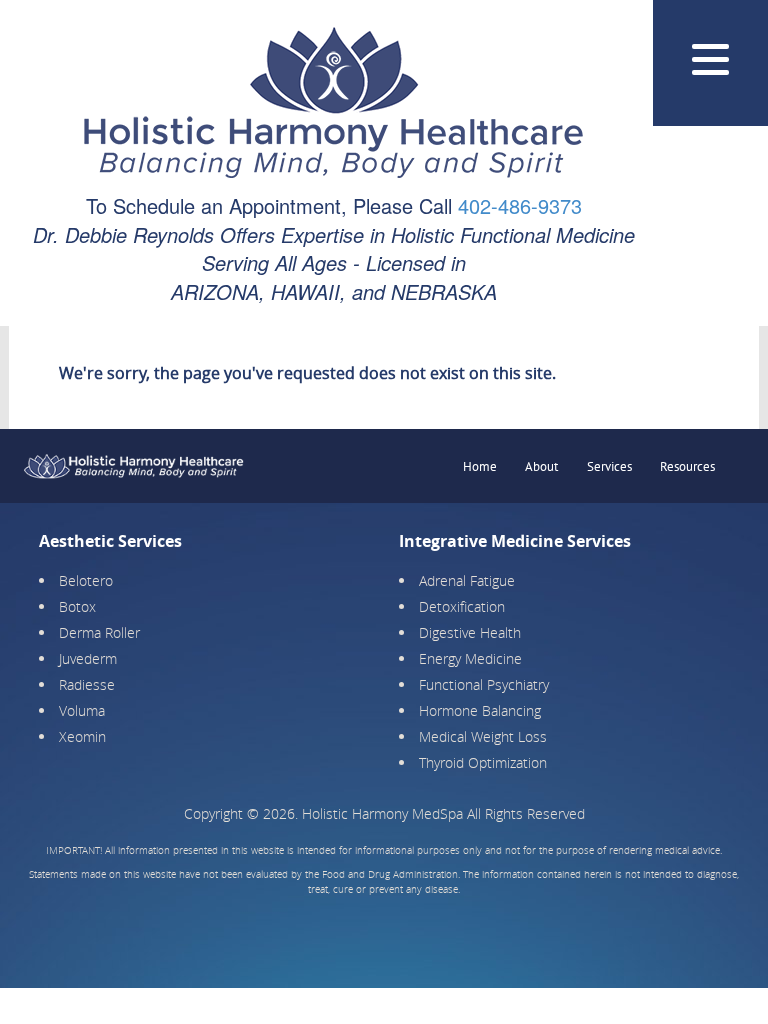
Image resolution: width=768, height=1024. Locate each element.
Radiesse (87, 684)
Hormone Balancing (480, 710)
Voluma (82, 710)
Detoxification (462, 606)
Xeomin (82, 736)
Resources (687, 466)
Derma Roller (99, 632)
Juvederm (88, 658)
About (541, 466)
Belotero (86, 580)
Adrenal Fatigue (467, 580)
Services (609, 466)
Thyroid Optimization (483, 762)
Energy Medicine (470, 658)
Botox (77, 606)
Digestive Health (470, 632)
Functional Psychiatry (484, 684)
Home (480, 466)
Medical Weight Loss (483, 736)
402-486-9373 (520, 205)
